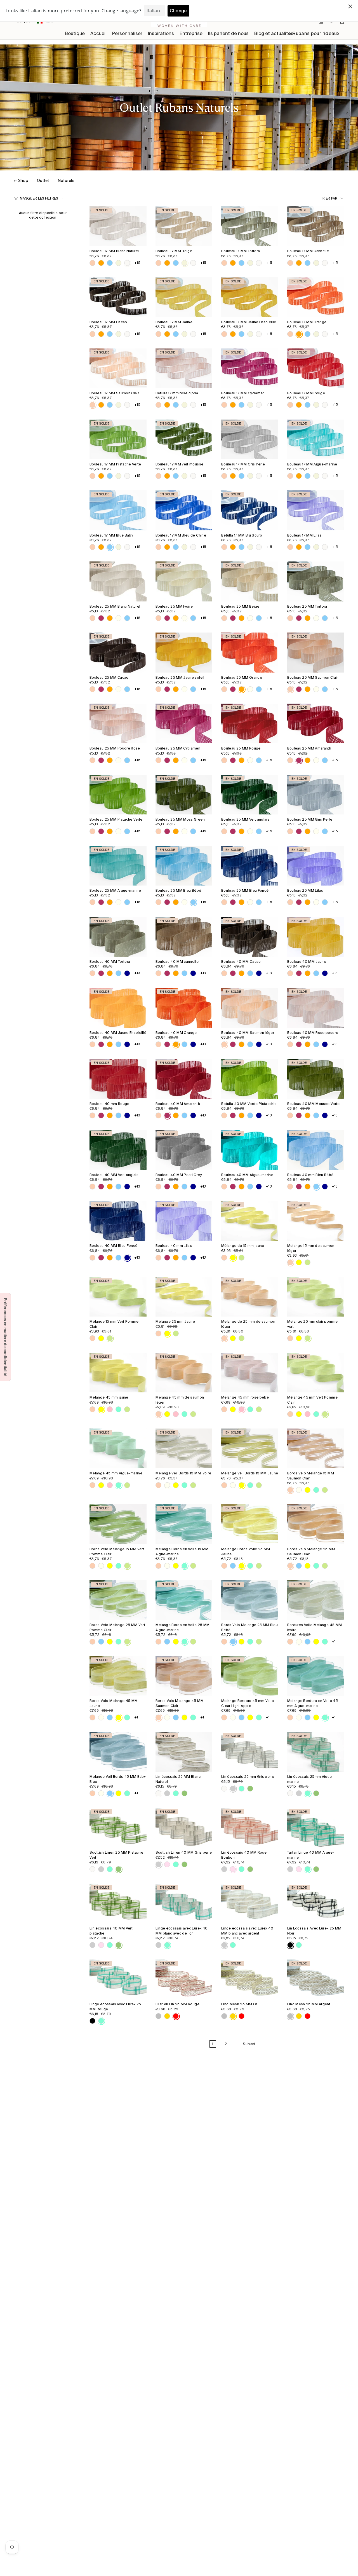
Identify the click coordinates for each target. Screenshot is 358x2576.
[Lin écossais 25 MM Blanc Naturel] (184, 1752)
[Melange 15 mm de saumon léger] (316, 1221)
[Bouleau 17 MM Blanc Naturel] (118, 226)
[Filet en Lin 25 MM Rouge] (184, 1979)
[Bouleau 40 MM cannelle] (184, 937)
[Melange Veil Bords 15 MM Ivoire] (184, 1448)
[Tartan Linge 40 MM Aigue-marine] (316, 1828)
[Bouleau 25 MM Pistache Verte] (118, 795)
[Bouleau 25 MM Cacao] (118, 652)
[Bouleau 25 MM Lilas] (316, 866)
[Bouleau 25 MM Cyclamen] (184, 723)
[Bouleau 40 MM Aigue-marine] (250, 1150)
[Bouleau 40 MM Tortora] (118, 937)
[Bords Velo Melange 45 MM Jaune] (118, 1676)
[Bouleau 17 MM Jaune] (184, 297)
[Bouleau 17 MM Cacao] (118, 297)
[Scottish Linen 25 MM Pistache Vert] (118, 1828)
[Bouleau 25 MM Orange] (250, 652)
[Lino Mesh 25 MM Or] (250, 1979)
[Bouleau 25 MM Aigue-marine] (118, 866)
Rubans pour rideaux (315, 33)
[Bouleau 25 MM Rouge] (250, 723)
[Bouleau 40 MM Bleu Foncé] (118, 1221)
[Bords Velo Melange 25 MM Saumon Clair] (316, 1524)
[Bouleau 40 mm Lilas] (184, 1221)
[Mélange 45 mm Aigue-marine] (118, 1448)
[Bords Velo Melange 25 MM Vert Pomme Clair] (118, 1600)
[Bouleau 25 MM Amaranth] (316, 723)
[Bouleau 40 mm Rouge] (118, 1079)
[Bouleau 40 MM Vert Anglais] (118, 1150)
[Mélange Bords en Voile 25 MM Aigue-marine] (184, 1600)
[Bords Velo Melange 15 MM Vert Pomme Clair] (118, 1524)
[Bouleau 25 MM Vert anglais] (250, 795)
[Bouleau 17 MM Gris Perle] (250, 439)
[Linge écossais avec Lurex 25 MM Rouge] (118, 1979)
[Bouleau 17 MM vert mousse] (184, 439)
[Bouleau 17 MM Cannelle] (316, 226)
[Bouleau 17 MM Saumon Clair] (118, 368)
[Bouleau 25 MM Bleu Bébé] (184, 866)
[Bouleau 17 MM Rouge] (316, 368)
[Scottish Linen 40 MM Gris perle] (184, 1828)
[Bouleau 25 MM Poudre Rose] (118, 723)
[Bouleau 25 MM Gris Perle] (316, 795)
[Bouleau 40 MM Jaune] (316, 937)
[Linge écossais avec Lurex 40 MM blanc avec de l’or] (184, 1903)
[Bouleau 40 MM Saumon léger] (250, 1008)
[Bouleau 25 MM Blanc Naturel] (118, 581)
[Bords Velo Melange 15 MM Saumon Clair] (316, 1448)
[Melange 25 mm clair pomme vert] (316, 1297)
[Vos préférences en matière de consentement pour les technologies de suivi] (5, 1337)
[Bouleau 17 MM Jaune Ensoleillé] (250, 297)
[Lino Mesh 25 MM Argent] (316, 1979)
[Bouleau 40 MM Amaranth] (184, 1079)
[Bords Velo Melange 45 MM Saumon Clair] (184, 1676)
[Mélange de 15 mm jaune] (250, 1221)
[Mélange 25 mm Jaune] (184, 1297)
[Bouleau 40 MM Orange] (184, 1008)
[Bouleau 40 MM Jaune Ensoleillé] (118, 1008)
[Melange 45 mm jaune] (118, 1373)
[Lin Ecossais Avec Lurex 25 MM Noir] (316, 1903)
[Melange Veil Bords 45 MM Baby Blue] (118, 1752)
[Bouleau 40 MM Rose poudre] (316, 1008)
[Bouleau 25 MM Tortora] (316, 581)
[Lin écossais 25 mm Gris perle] (250, 1752)
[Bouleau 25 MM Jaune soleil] (184, 652)
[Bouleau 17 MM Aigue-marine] (316, 439)
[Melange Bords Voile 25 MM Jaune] (250, 1524)
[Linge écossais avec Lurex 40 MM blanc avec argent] (250, 1903)
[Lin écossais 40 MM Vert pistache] (118, 1903)
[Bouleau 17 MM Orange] (316, 297)
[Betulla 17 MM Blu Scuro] (250, 510)
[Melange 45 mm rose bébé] (250, 1373)
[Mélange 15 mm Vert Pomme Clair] (118, 1297)
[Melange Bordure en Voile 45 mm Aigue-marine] (316, 1676)
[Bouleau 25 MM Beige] (250, 581)
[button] (127, 34)
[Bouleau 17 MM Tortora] (250, 226)
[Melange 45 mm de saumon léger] (184, 1373)
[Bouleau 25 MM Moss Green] (184, 795)
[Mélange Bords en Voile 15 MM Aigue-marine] (184, 1524)
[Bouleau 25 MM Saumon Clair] (316, 652)
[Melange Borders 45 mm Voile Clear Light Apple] (250, 1676)
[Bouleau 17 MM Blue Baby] (118, 510)
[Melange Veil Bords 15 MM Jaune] (250, 1448)
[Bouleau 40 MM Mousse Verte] (316, 1079)
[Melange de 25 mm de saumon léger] (250, 1297)
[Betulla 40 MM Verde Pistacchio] (250, 1079)
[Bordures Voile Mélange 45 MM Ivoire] (316, 1600)
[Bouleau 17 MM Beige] (184, 226)
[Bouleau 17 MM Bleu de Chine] (184, 510)
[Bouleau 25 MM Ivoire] (184, 581)
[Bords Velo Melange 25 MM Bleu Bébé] (250, 1600)
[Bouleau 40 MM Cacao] (250, 937)
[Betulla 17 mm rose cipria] (184, 368)
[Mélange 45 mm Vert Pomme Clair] (316, 1373)
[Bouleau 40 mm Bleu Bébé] (316, 1150)
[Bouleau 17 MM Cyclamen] (250, 368)
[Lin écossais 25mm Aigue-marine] (316, 1752)
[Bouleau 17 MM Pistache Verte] (118, 439)
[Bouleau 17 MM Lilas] (316, 510)
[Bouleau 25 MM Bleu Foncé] (250, 866)
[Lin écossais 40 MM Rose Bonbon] (250, 1828)
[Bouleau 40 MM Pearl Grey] (184, 1150)
